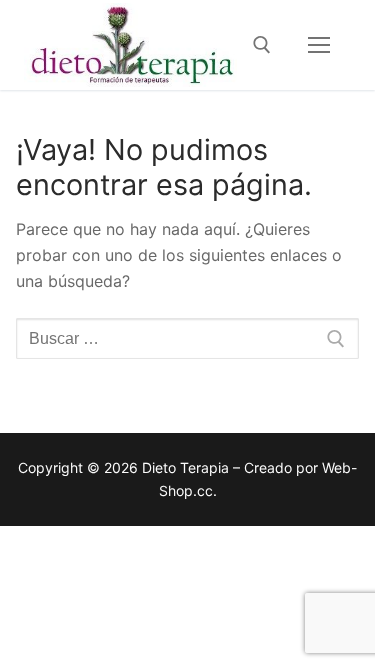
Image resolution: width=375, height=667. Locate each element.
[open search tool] (262, 45)
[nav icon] (319, 45)
